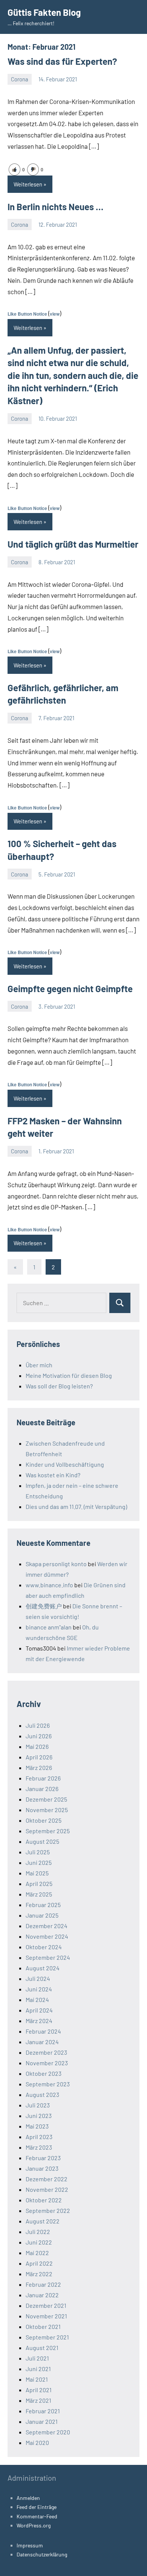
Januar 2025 (42, 1915)
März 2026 (39, 1767)
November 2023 (47, 2063)
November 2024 (47, 1936)
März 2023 (39, 2147)
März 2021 (38, 2400)
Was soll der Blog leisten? (59, 1386)
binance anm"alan (49, 1627)
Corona (20, 79)
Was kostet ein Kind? (53, 1475)
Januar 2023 (42, 2168)
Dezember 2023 (46, 2052)
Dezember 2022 (47, 2179)
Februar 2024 (43, 2031)
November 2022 (47, 2189)
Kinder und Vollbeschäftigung (65, 1464)
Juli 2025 (38, 1852)
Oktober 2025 (44, 1820)
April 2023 (39, 2137)
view (55, 314)
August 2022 (43, 2221)
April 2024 (39, 2010)
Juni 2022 (39, 2242)
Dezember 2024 (47, 1926)
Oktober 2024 (44, 1947)
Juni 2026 (39, 1736)
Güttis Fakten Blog (44, 12)
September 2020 (48, 2432)
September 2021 (47, 2337)
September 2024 (48, 1957)
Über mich (39, 1365)
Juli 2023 (38, 2105)
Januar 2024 (42, 2042)
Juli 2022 (38, 2232)
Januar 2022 (42, 2295)
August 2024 (43, 1968)
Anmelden (28, 2498)
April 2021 (39, 2390)
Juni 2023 (39, 2116)
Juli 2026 (38, 1725)
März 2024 (39, 2021)
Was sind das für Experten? (62, 61)
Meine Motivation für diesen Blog (69, 1375)
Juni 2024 (39, 1989)
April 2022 (39, 2263)
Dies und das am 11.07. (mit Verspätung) (76, 1506)
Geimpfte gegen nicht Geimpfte (70, 989)
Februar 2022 (43, 2284)
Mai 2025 (37, 1873)
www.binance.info (49, 1585)
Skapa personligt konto (56, 1564)
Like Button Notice (27, 314)
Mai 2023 (37, 2126)
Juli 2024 (38, 1978)
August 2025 (42, 1841)
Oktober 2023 (44, 2073)
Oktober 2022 (44, 2200)
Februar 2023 (43, 2158)
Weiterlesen (28, 184)
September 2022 (48, 2210)
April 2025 (39, 1884)
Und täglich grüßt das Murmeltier (73, 544)
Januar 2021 (42, 2421)
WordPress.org (34, 2525)
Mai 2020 (37, 2442)
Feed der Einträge (37, 2507)
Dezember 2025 (46, 1799)
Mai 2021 (37, 2379)
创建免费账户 (44, 1606)
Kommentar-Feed (37, 2516)
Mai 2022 (37, 2253)
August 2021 (42, 2348)
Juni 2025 (39, 1862)
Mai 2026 (37, 1746)
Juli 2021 (37, 2358)
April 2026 (39, 1757)
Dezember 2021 (46, 2305)
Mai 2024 (37, 2000)
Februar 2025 (43, 1905)
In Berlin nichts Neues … (55, 207)
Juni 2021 (38, 2369)
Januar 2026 (42, 1789)
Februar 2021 (43, 2411)
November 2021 (46, 2316)
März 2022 (39, 2274)
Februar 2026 (43, 1778)
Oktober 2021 (43, 2326)
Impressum (30, 2545)
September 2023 (48, 2084)
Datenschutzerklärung (42, 2554)
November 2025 (47, 1810)
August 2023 (42, 2094)
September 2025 (48, 1831)
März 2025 (39, 1894)
